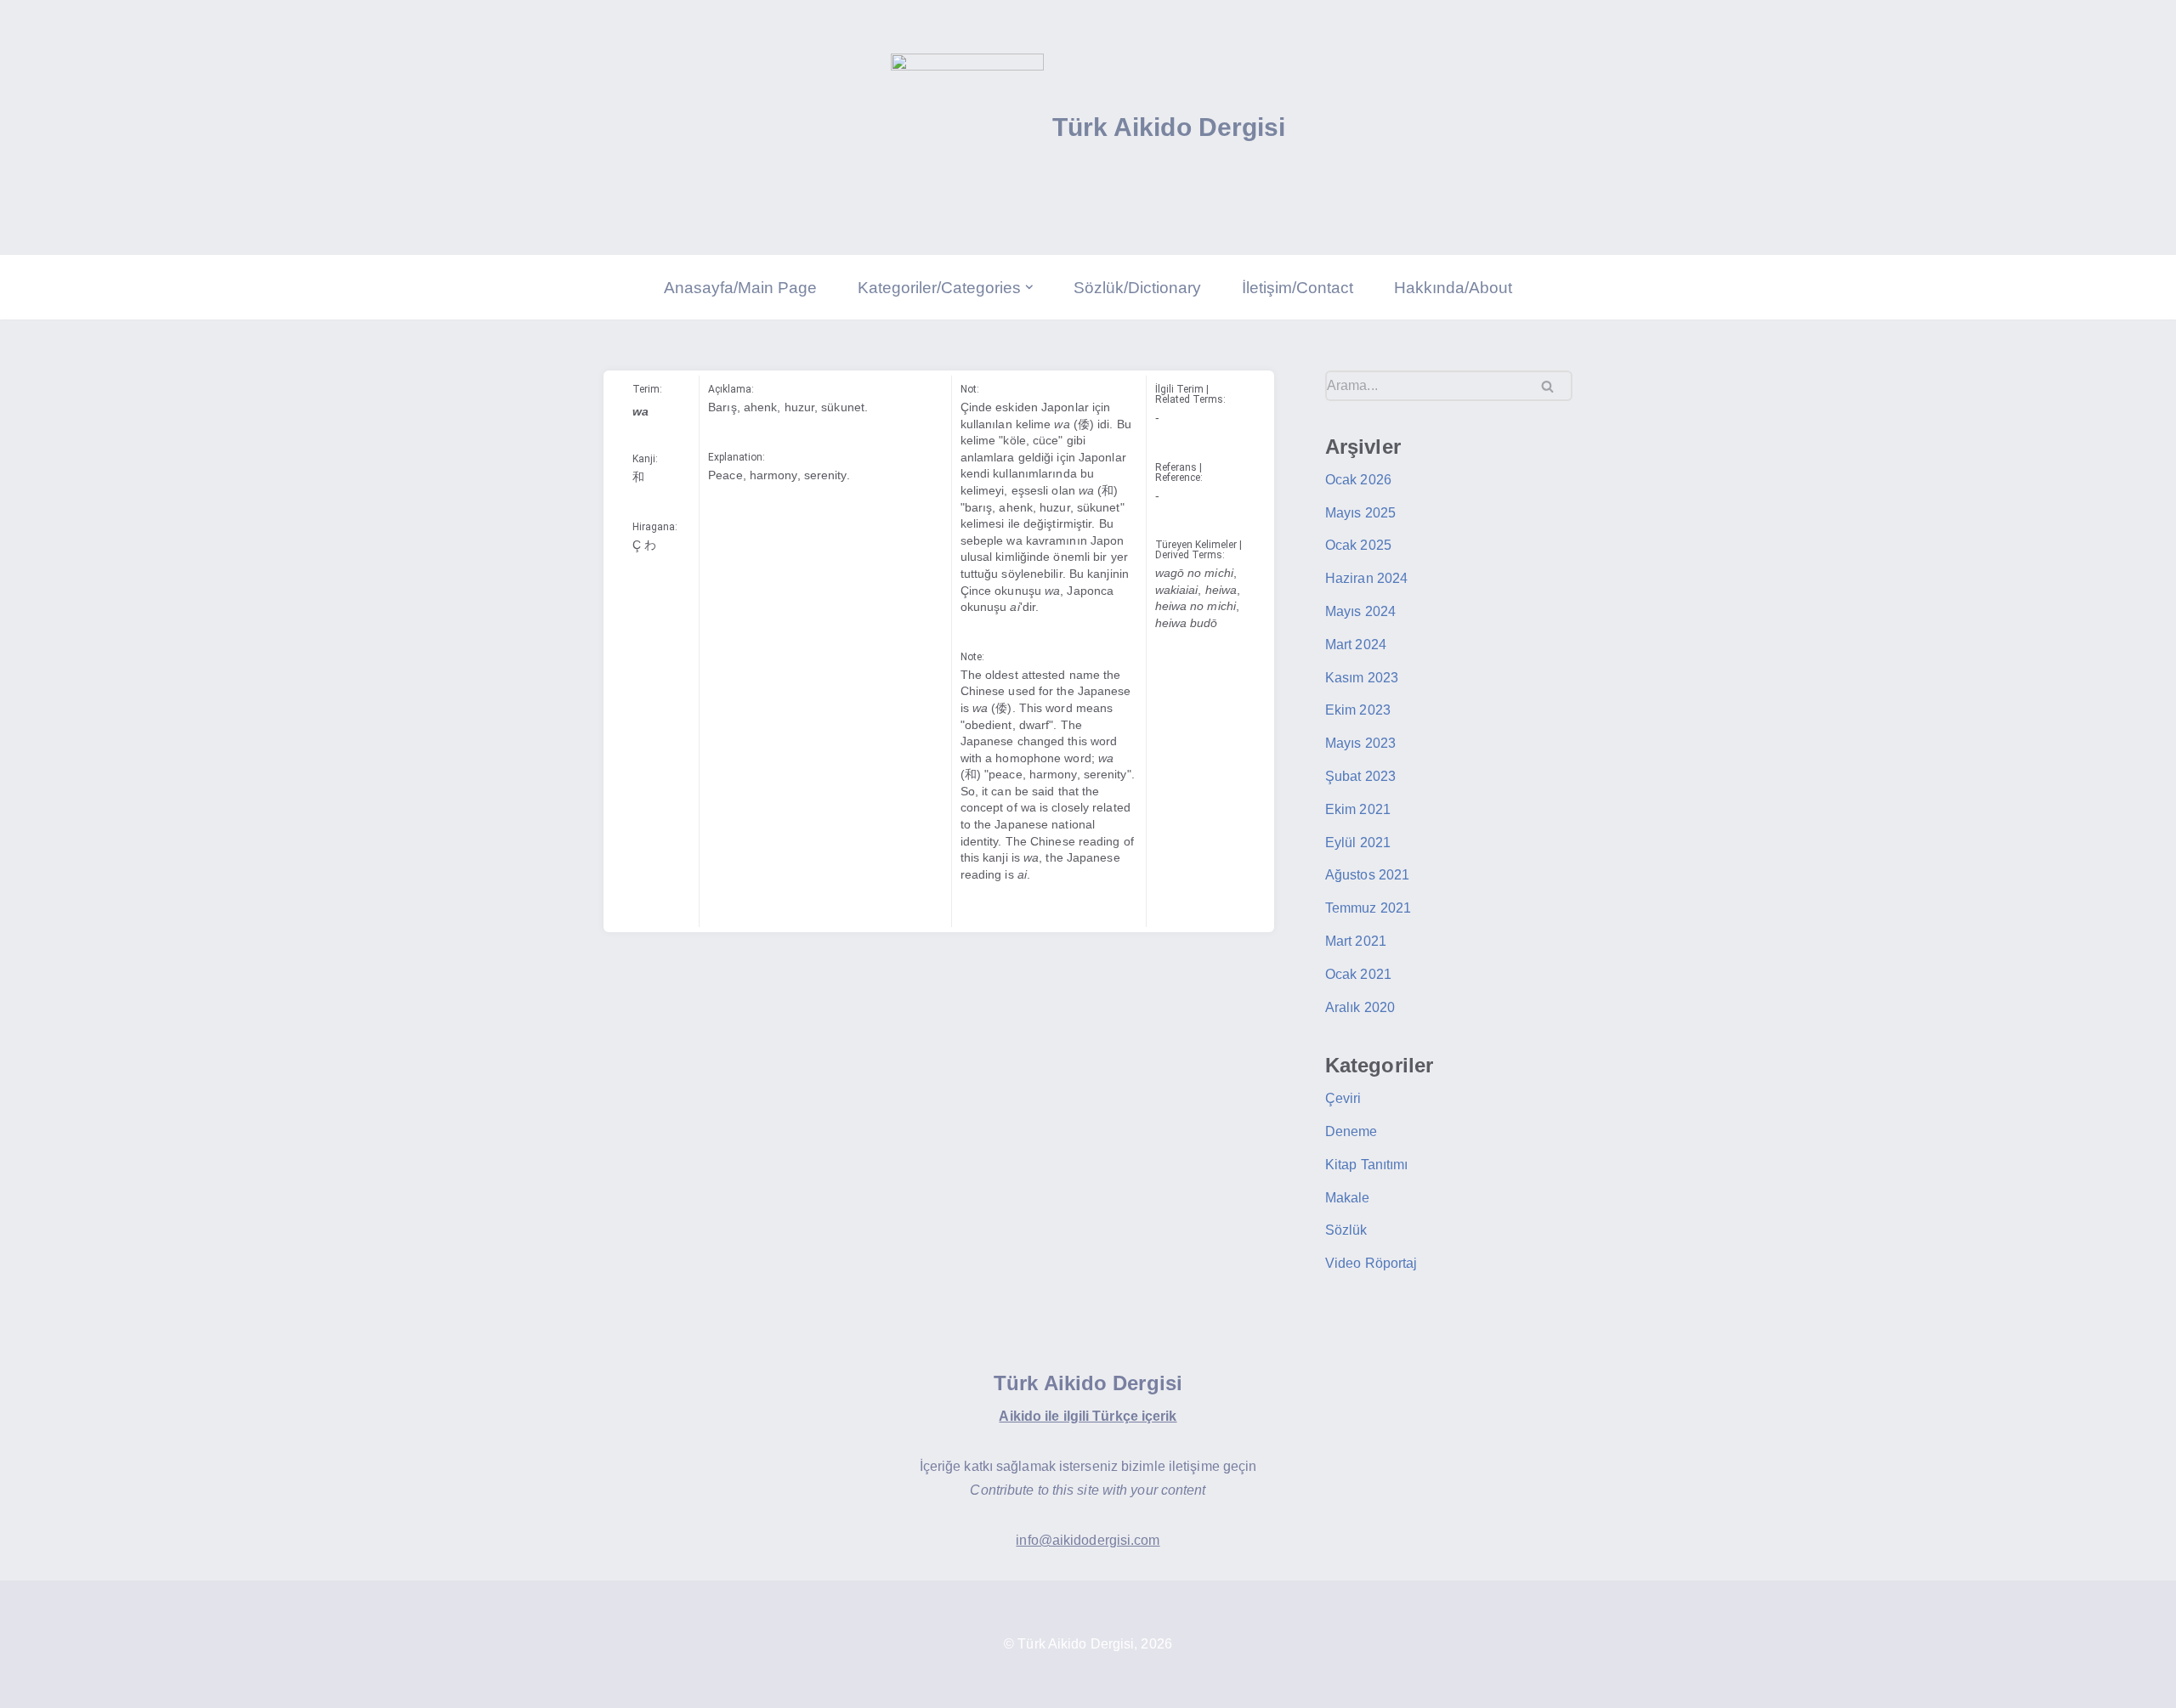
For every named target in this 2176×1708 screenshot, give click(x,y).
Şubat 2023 (1360, 776)
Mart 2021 (1356, 941)
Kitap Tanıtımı (1366, 1165)
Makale (1348, 1198)
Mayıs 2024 (1360, 611)
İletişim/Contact (1298, 288)
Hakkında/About (1453, 288)
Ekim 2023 (1358, 710)
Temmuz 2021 (1368, 908)
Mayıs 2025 (1360, 513)
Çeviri (1343, 1098)
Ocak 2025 (1358, 545)
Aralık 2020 (1360, 1007)
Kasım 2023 (1362, 678)
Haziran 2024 (1366, 578)
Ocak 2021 (1358, 974)
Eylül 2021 (1358, 843)
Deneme (1351, 1131)
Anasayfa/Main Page (740, 288)
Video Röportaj (1371, 1263)
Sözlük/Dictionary (1137, 288)
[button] (1029, 287)
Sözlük (1346, 1230)
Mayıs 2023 (1360, 743)
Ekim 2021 (1358, 809)
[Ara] (1553, 386)
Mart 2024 (1356, 645)
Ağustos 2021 (1367, 875)
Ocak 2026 (1358, 480)
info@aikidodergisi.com (1088, 1540)
